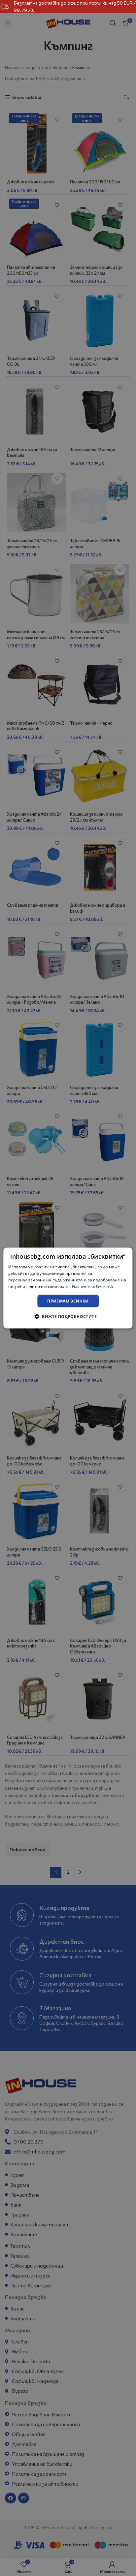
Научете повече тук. (93, 1286)
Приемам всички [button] (68, 1301)
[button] (68, 1316)
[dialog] (68, 1288)
